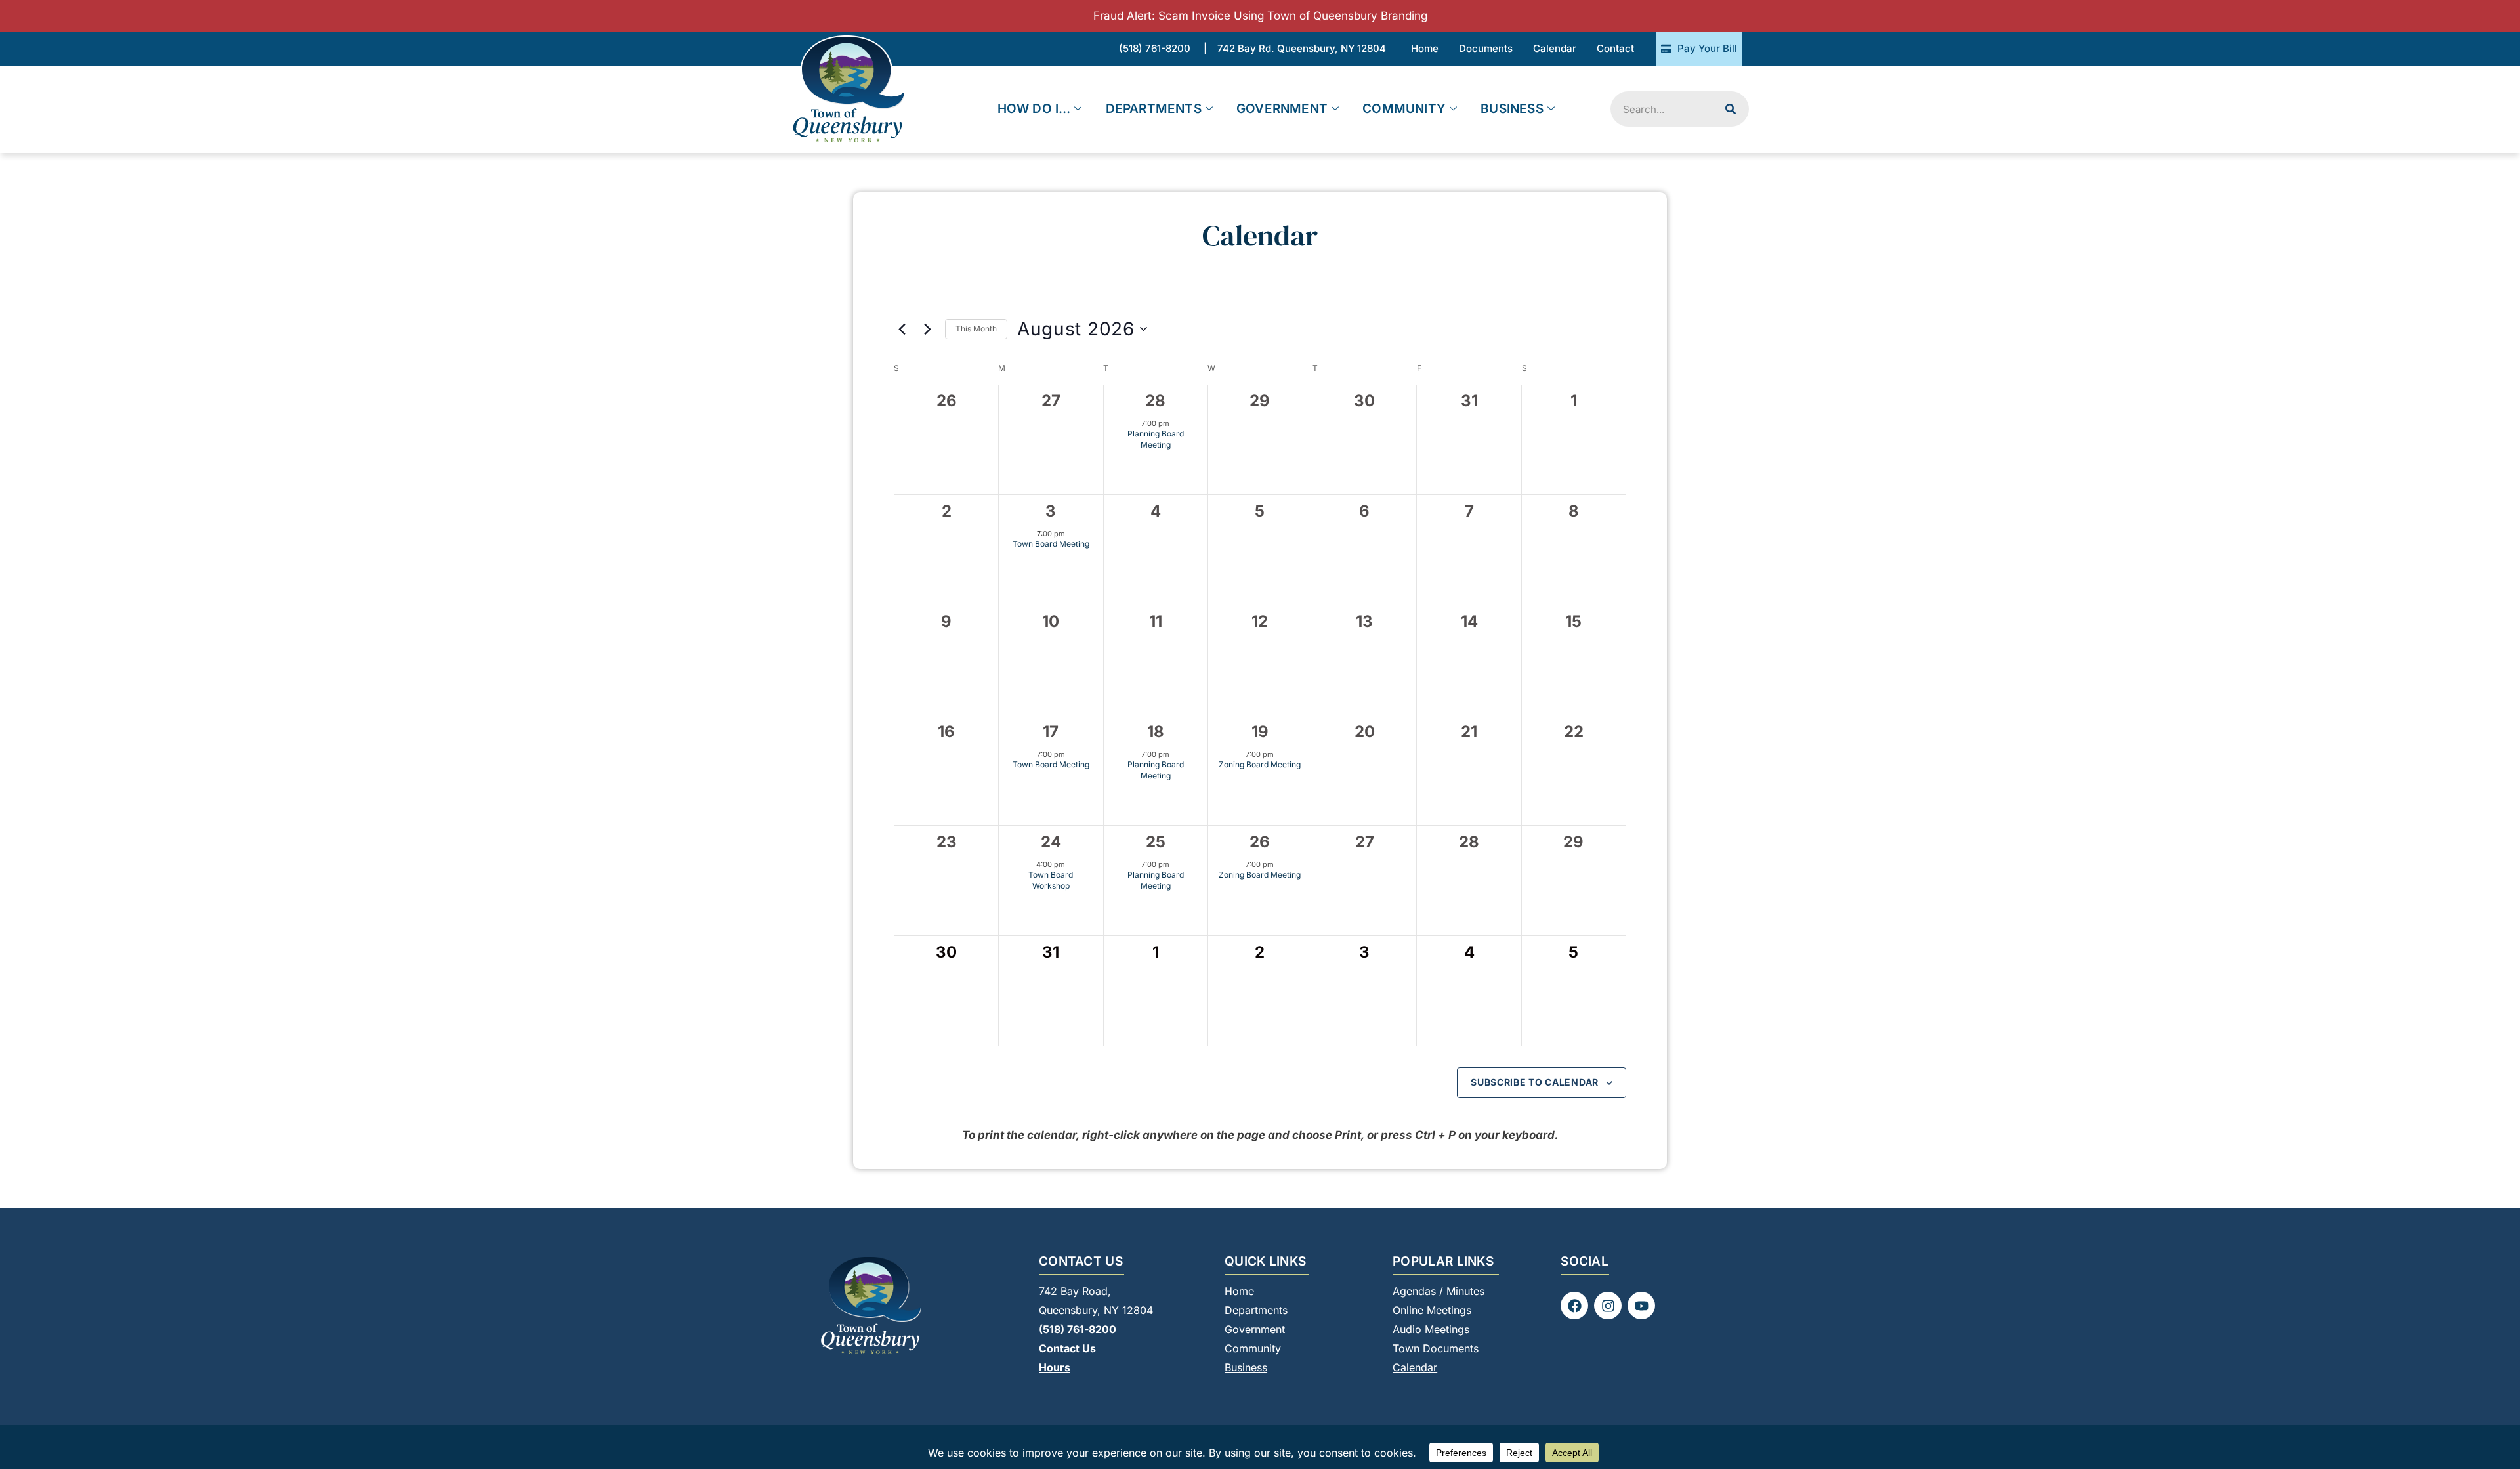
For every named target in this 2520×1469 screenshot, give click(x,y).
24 (1051, 842)
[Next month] (927, 329)
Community (1404, 109)
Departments (1154, 109)
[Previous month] (902, 329)
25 (1156, 842)
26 (1260, 842)
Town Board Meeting (1051, 544)
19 (1260, 732)
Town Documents (1436, 1348)
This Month (976, 329)
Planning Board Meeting (1156, 439)
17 (1051, 732)
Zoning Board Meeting (1260, 764)
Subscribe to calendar (1535, 1082)
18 (1156, 732)
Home (1239, 1291)
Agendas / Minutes (1438, 1291)
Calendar (1415, 1367)
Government (1282, 109)
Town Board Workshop (1051, 880)
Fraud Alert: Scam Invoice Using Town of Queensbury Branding (1260, 16)
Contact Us (1067, 1348)
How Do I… (1034, 109)
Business (1512, 109)
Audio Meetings (1431, 1329)
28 (1155, 401)
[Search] (1731, 109)
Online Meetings (1432, 1310)
